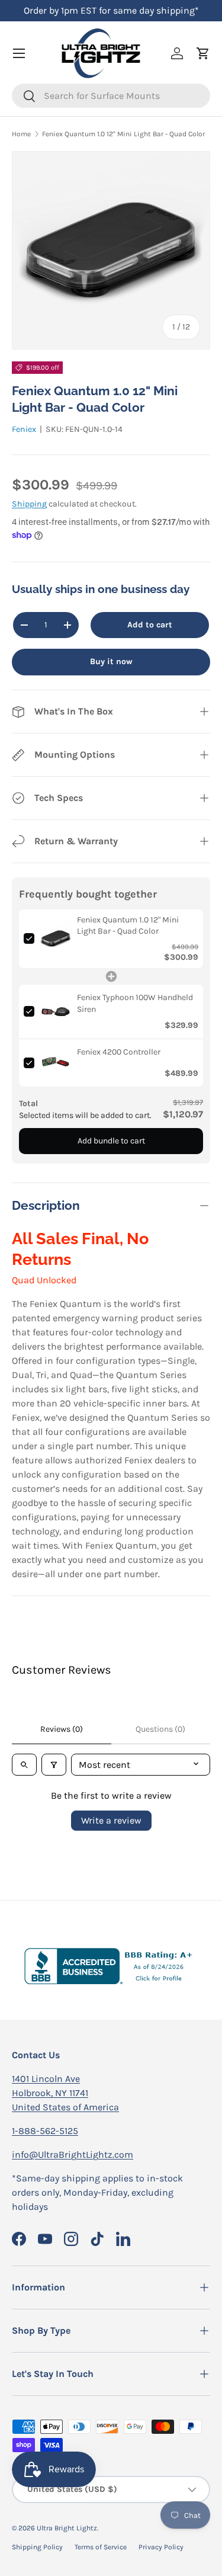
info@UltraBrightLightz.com (73, 2154)
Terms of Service (101, 2547)
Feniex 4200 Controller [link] (119, 1052)
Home (21, 134)
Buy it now (111, 661)
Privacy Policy (161, 2547)
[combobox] (111, 96)
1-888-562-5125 (45, 2131)
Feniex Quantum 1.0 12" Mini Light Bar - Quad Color (123, 134)
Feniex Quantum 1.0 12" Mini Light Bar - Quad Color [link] (128, 926)
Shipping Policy (37, 2547)
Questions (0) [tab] (160, 1729)
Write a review (111, 1820)
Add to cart (150, 625)
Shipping (29, 504)
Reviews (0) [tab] (62, 1729)
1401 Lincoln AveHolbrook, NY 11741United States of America (65, 2093)
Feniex (24, 429)
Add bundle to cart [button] (111, 1141)
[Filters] (54, 1765)
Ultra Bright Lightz (67, 2528)
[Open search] (24, 1765)
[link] (56, 939)
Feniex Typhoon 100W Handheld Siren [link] (135, 1003)
